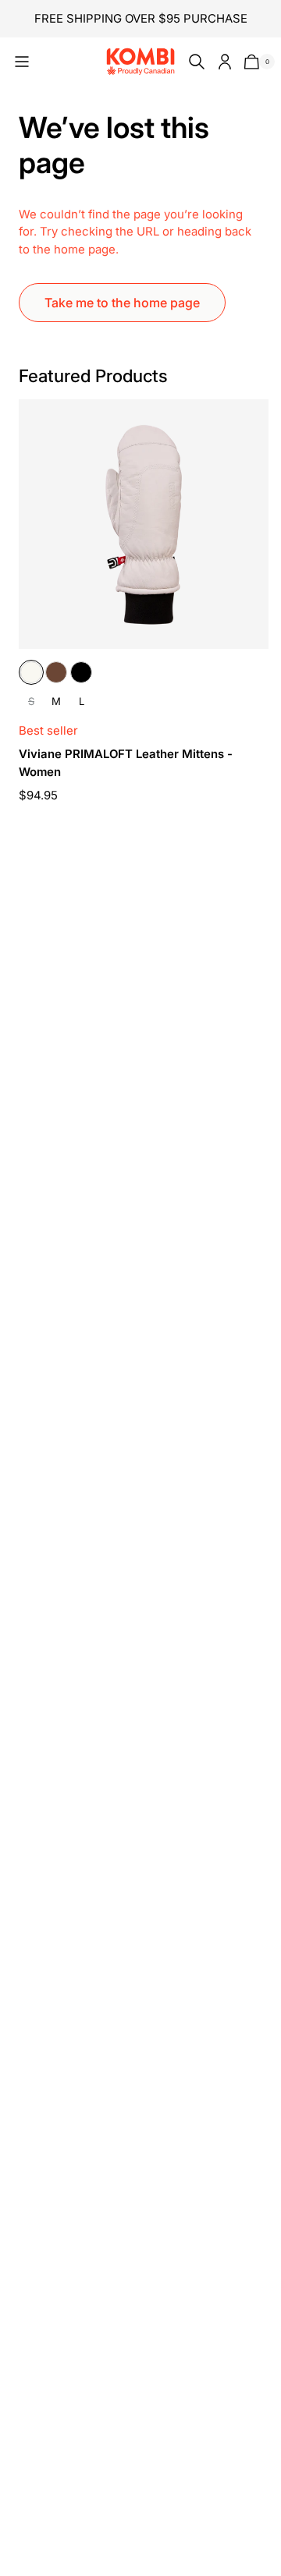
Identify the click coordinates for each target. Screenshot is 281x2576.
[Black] (81, 672)
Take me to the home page (122, 303)
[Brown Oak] (56, 672)
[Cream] (31, 672)
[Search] (194, 62)
